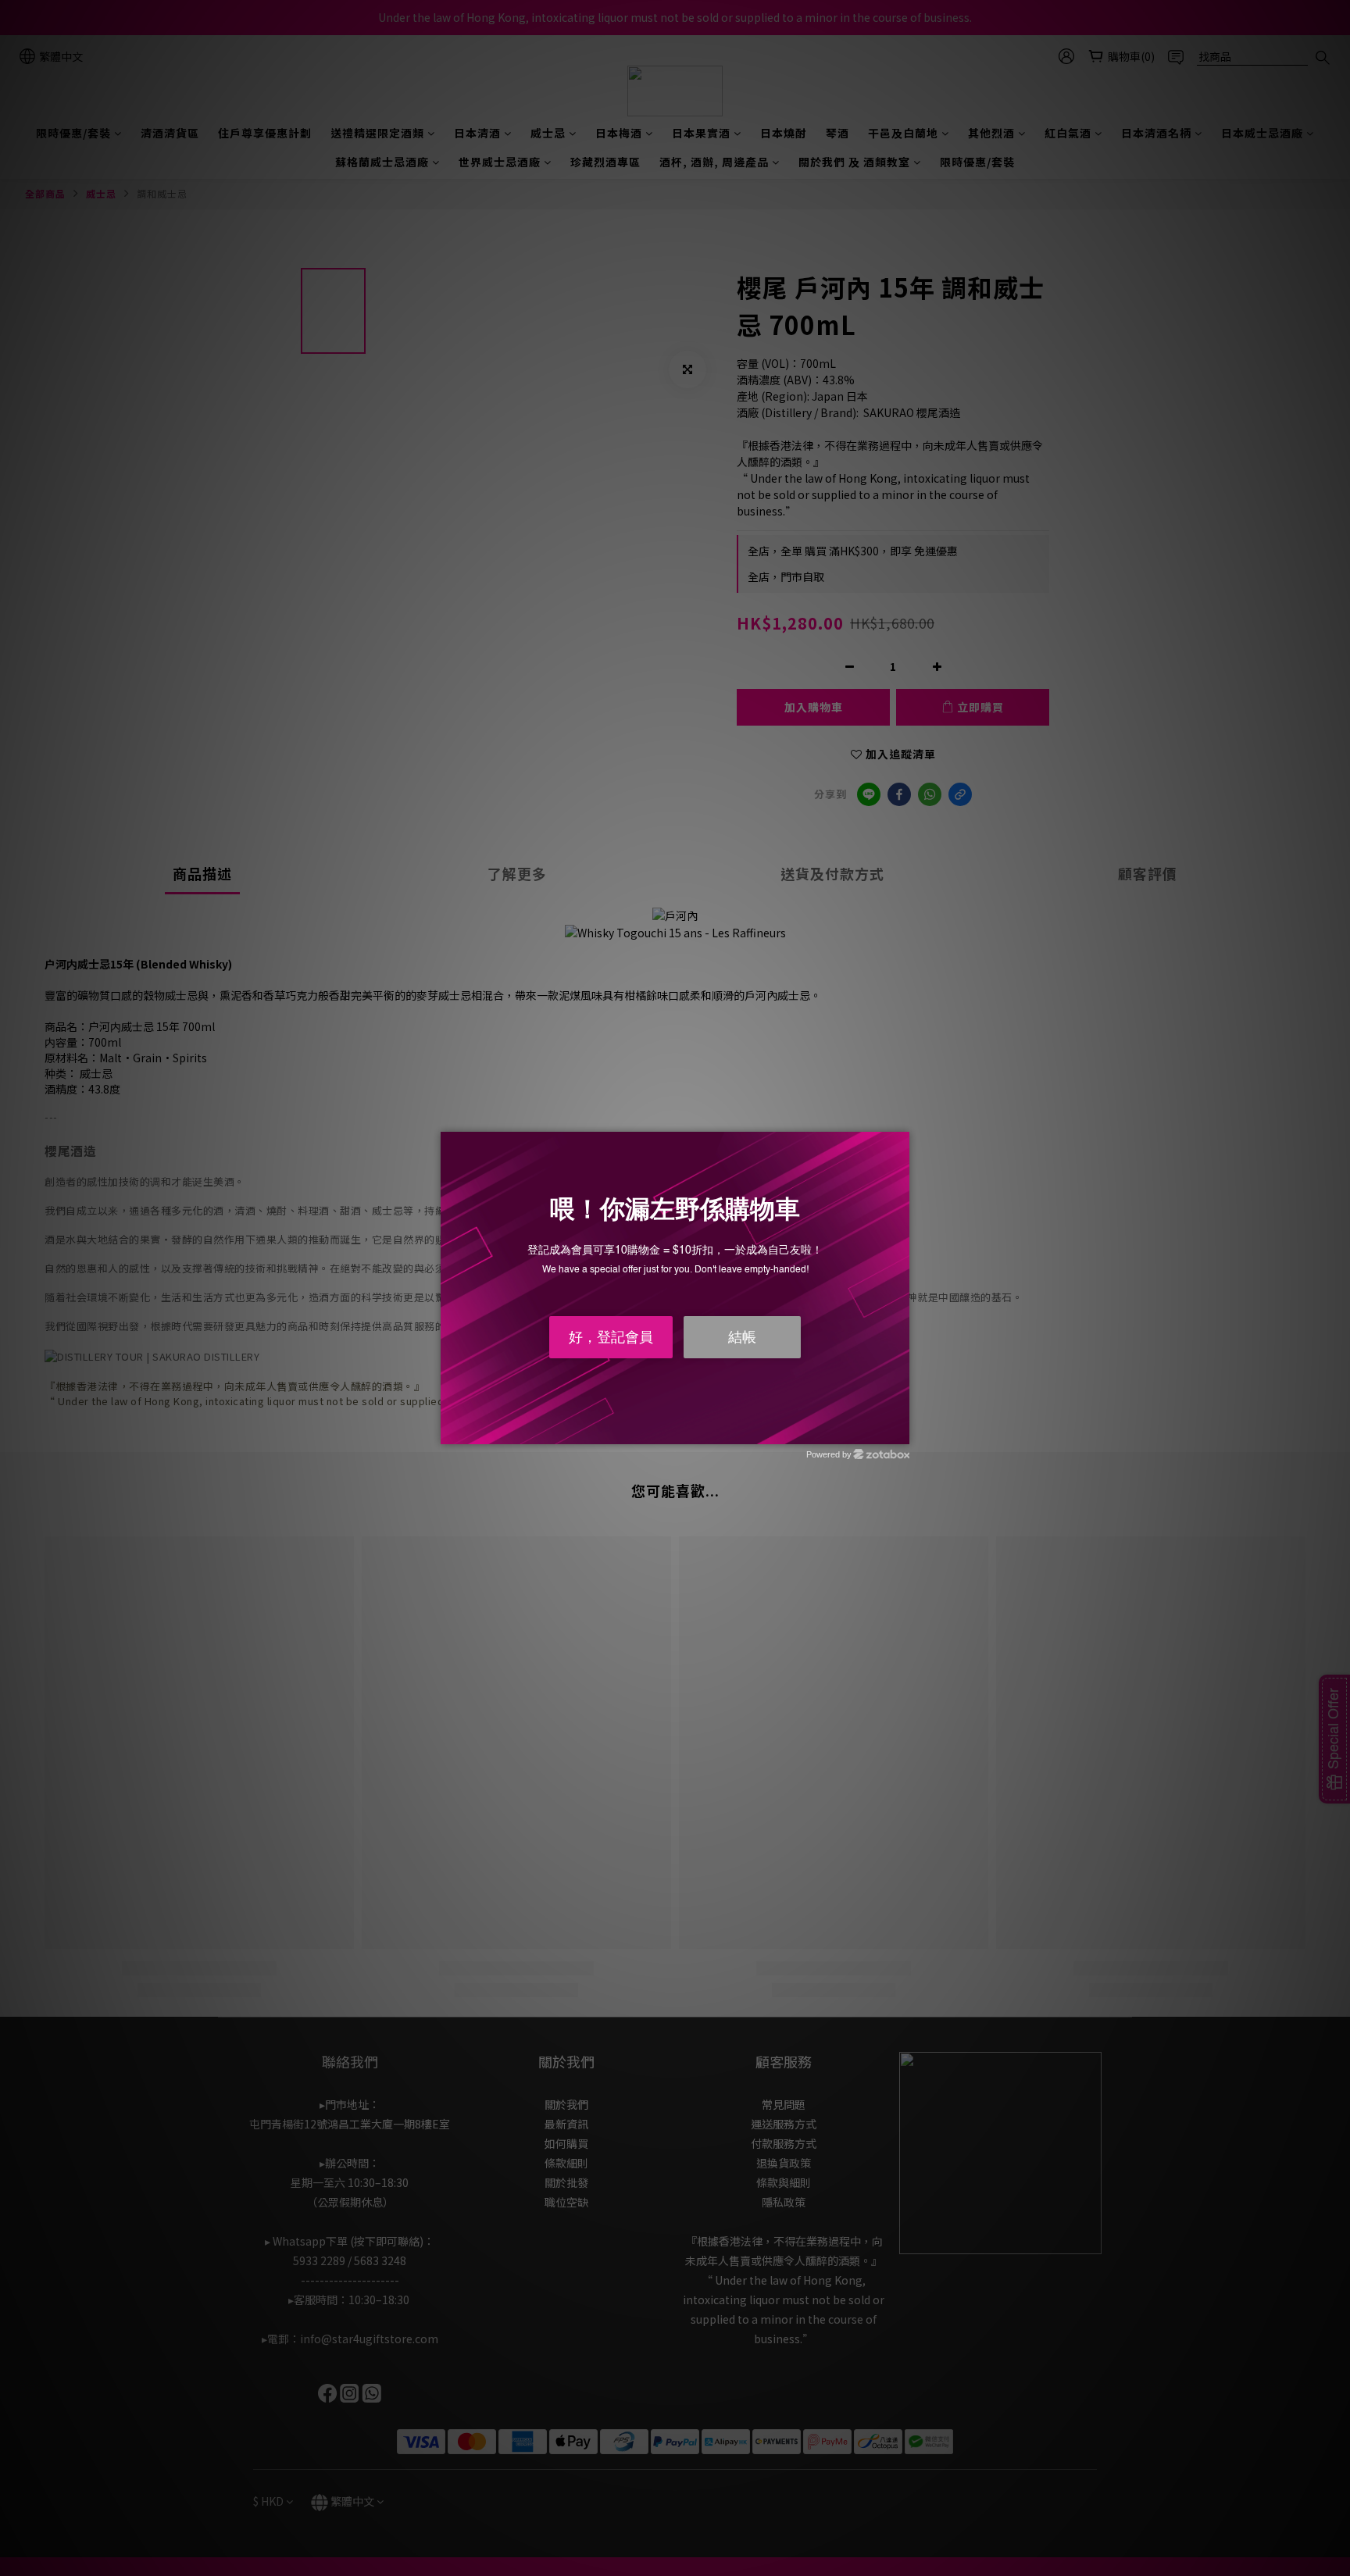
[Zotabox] (899, 1430)
